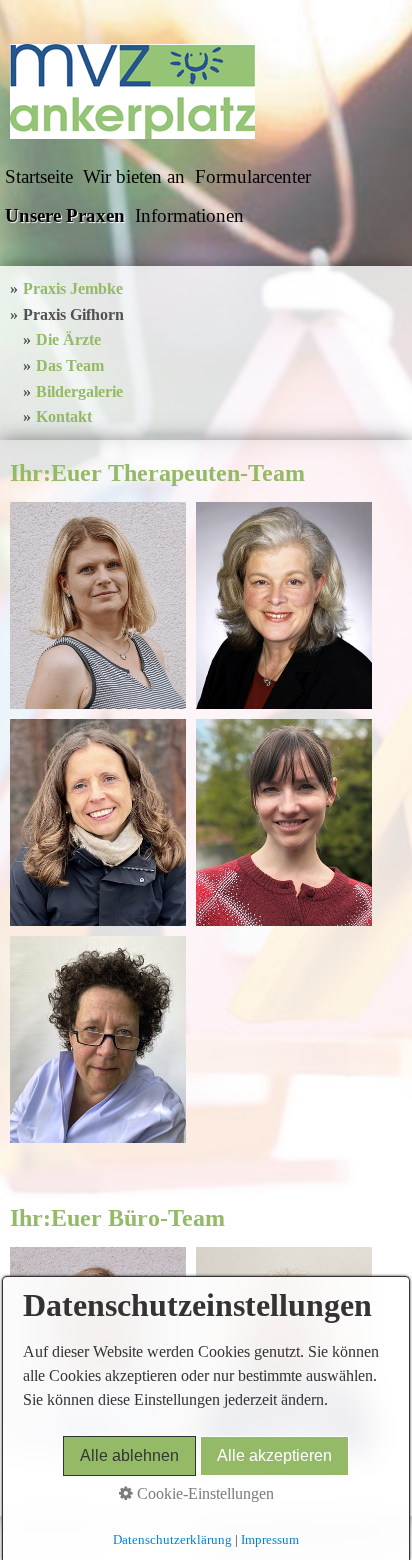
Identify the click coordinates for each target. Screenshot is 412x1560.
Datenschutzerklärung (172, 1539)
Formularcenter (253, 176)
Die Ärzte (68, 339)
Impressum (270, 1539)
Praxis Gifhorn (73, 314)
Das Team (70, 365)
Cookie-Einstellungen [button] (203, 1493)
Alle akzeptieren (274, 1455)
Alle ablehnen (129, 1455)
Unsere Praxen (65, 215)
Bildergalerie (79, 391)
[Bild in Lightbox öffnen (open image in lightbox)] (98, 605)
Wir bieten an (134, 176)
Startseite (39, 176)
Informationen (189, 215)
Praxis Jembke (73, 288)
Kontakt (64, 416)
